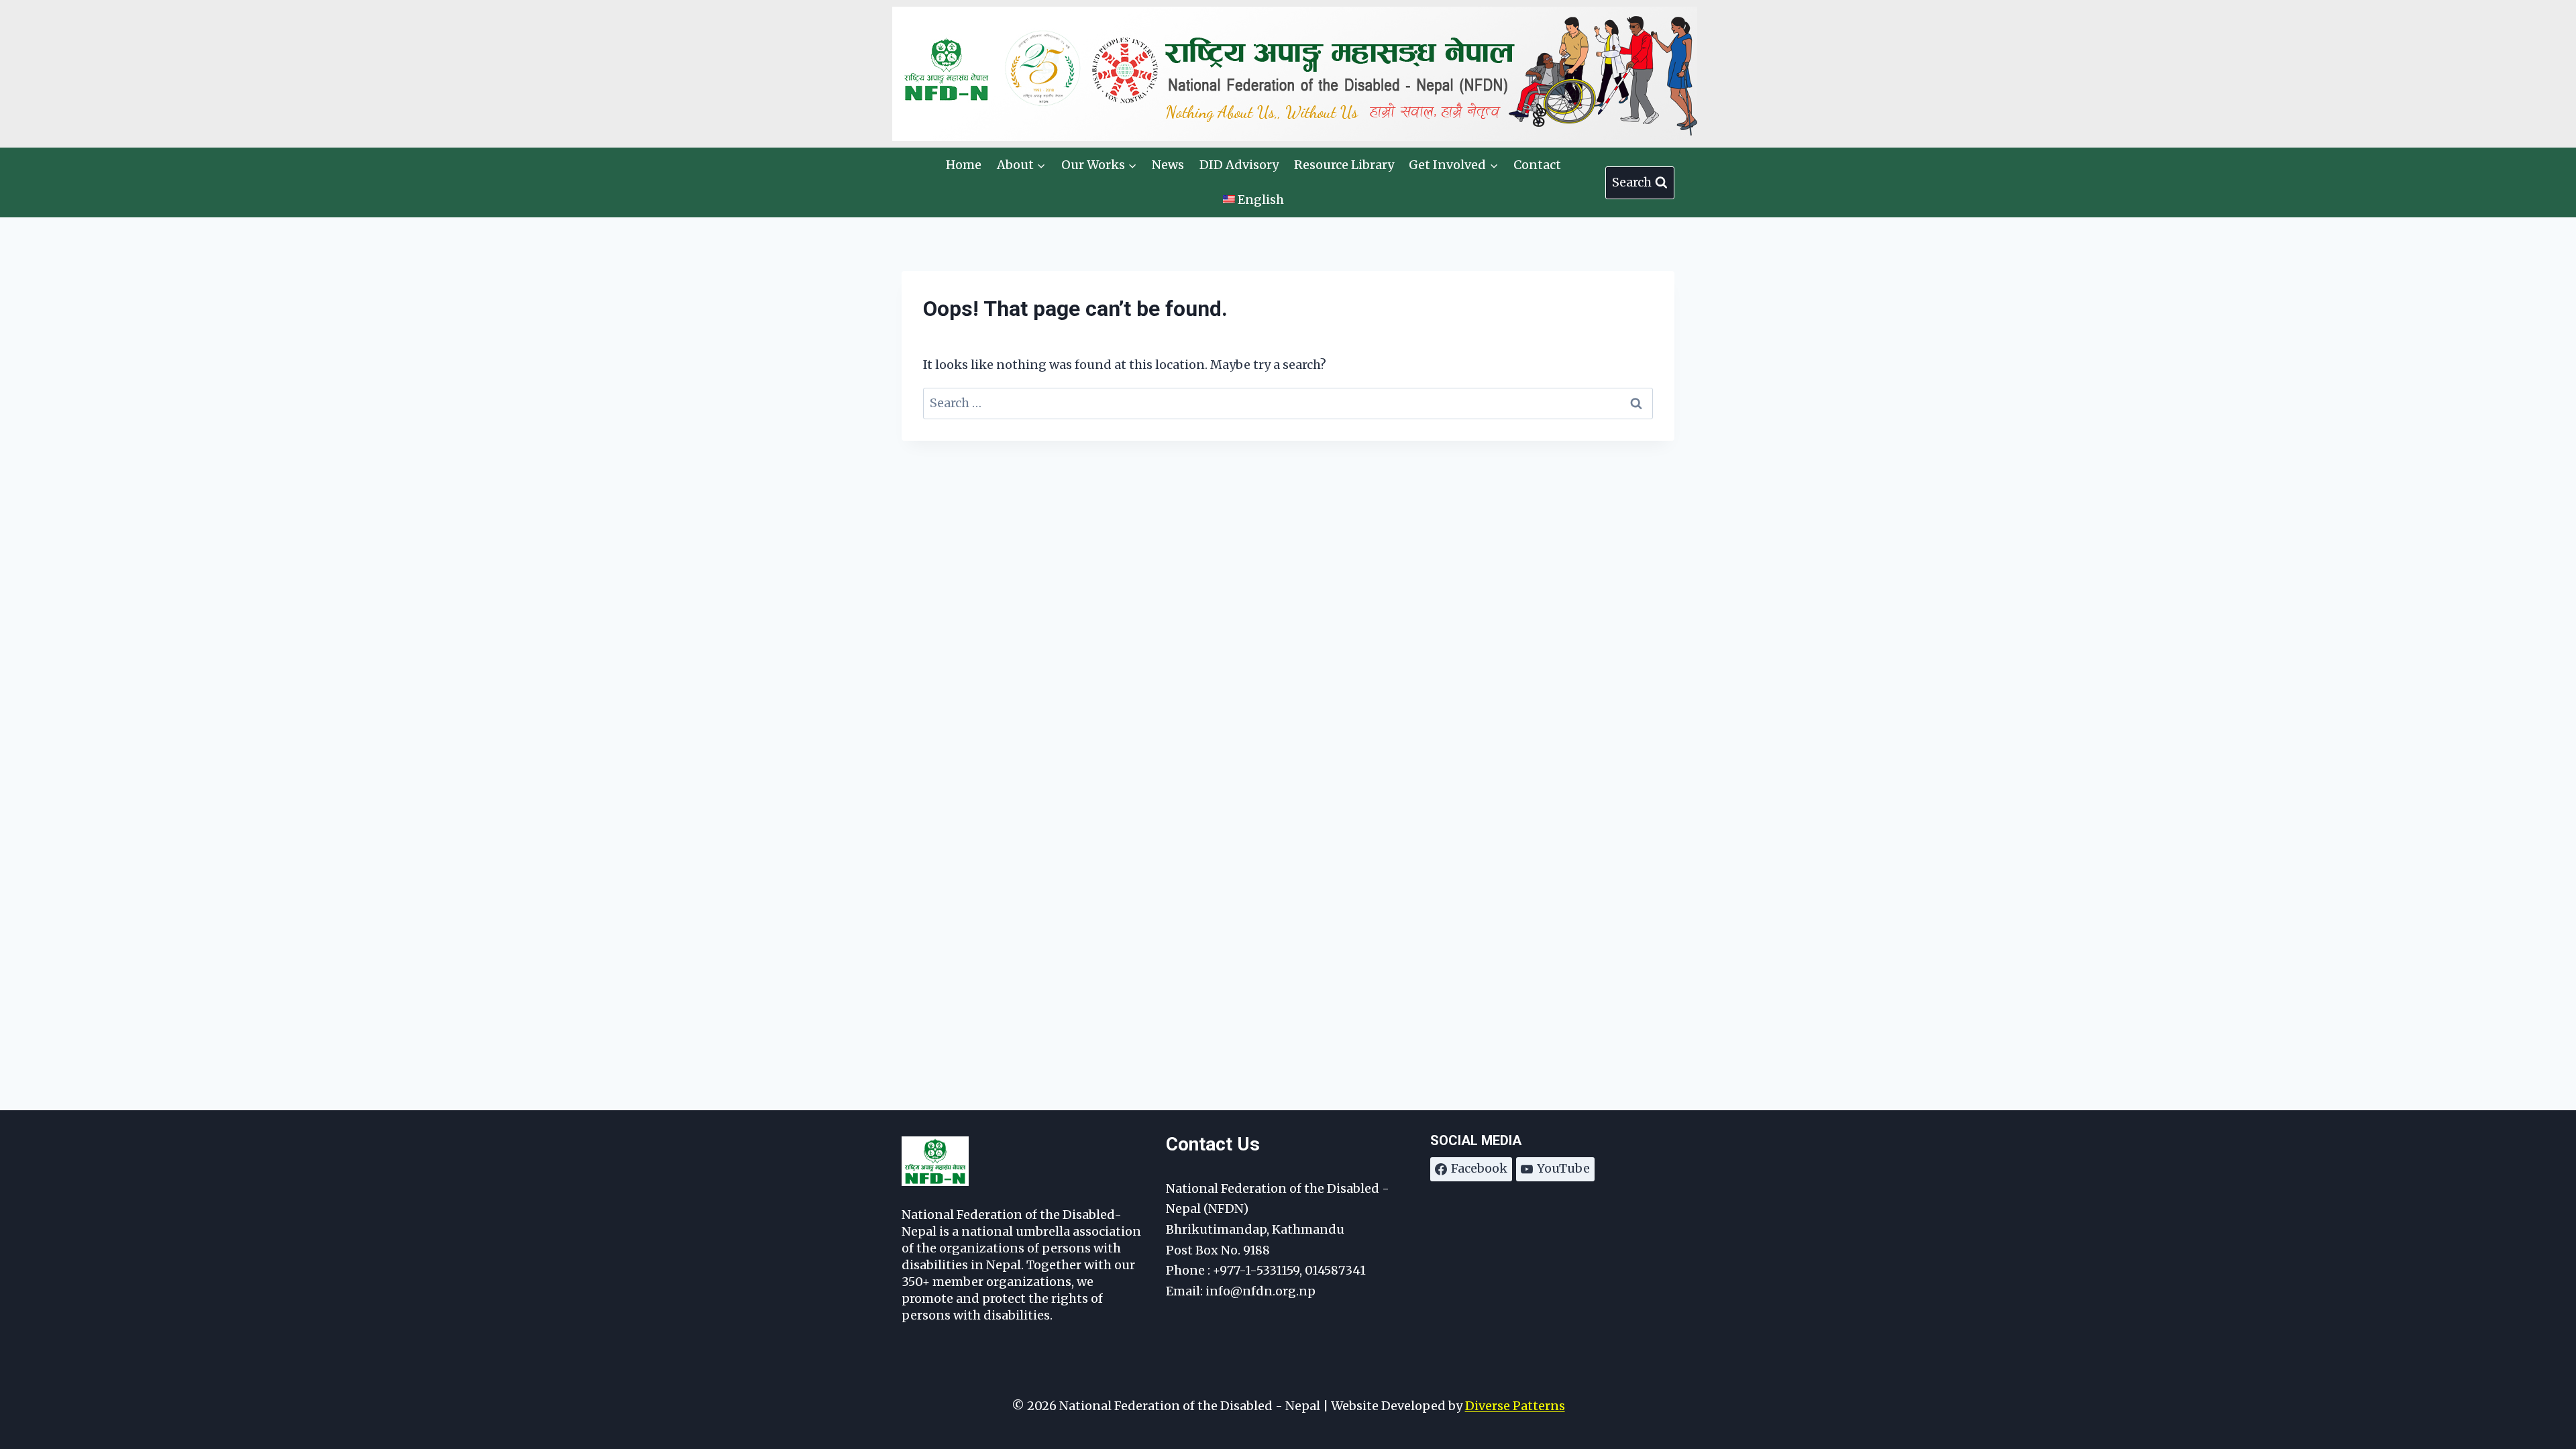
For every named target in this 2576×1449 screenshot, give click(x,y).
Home (964, 165)
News (1168, 165)
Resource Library (1344, 165)
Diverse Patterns (1515, 1406)
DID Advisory (1239, 165)
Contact (1537, 165)
